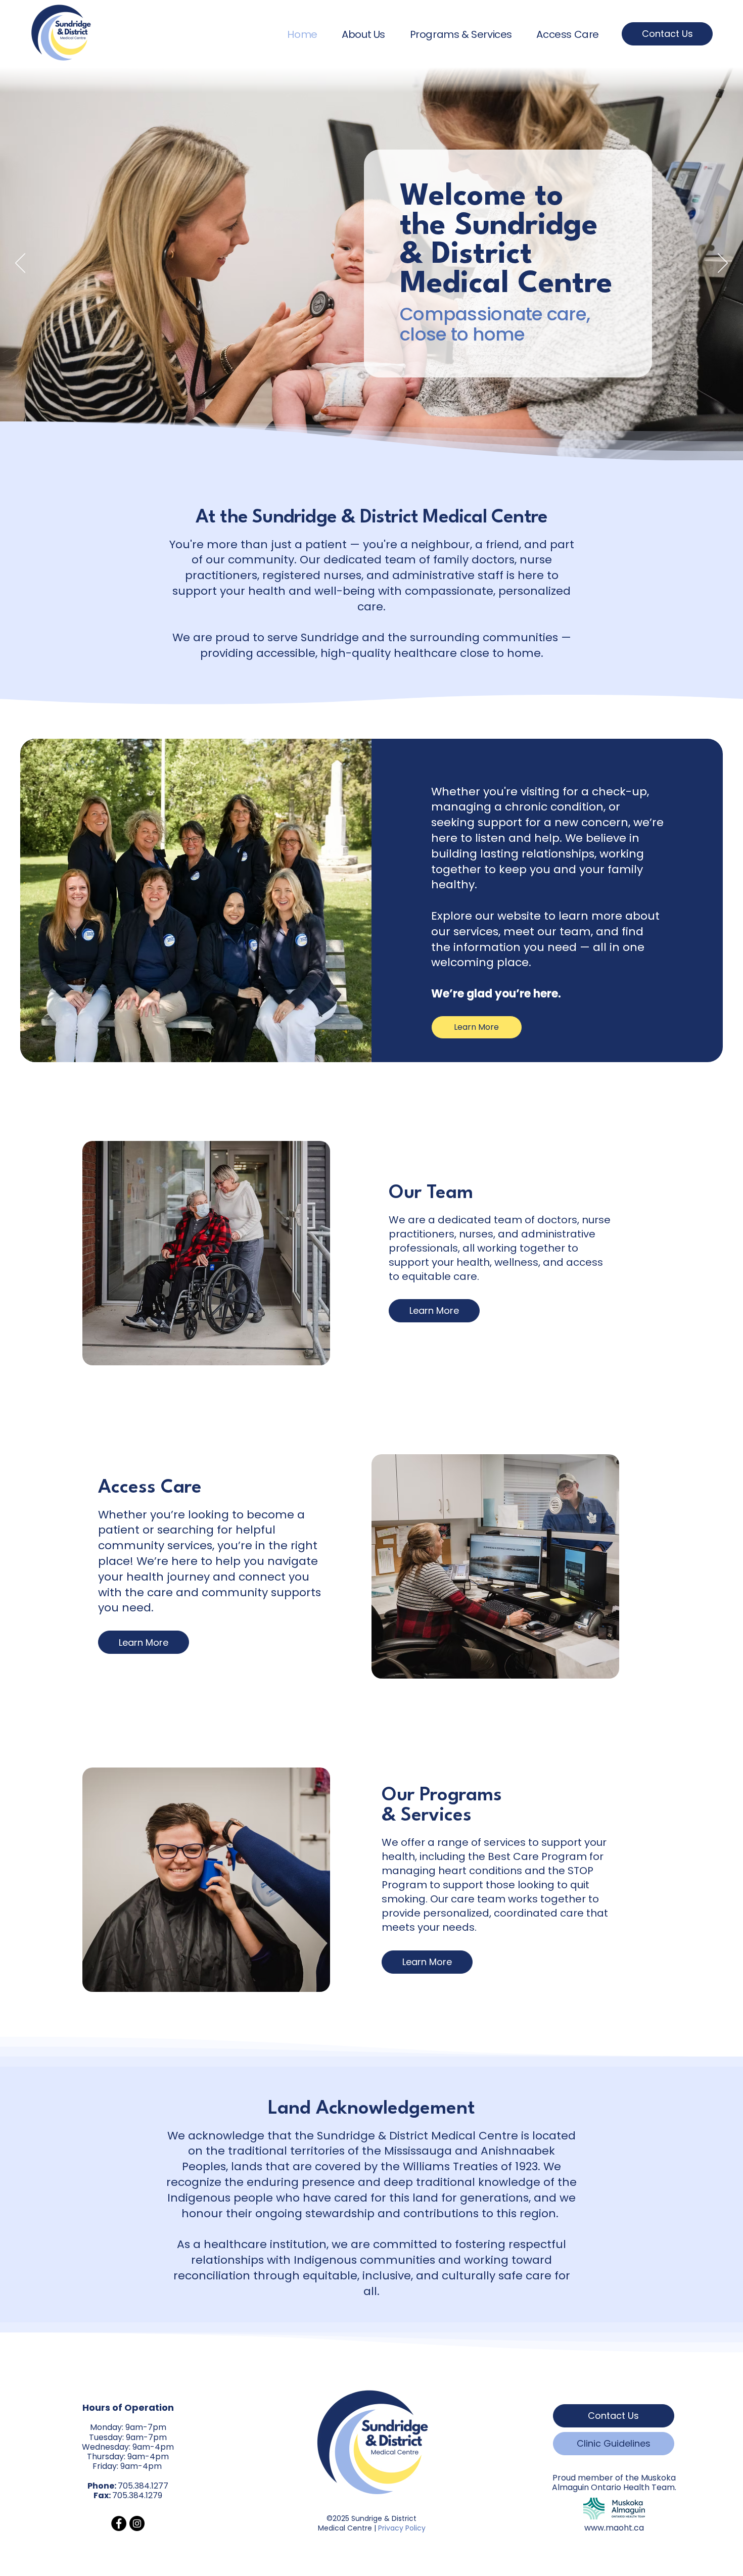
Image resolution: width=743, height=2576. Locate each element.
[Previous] (20, 264)
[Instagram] (137, 2523)
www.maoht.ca (614, 2528)
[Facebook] (119, 2523)
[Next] (723, 264)
